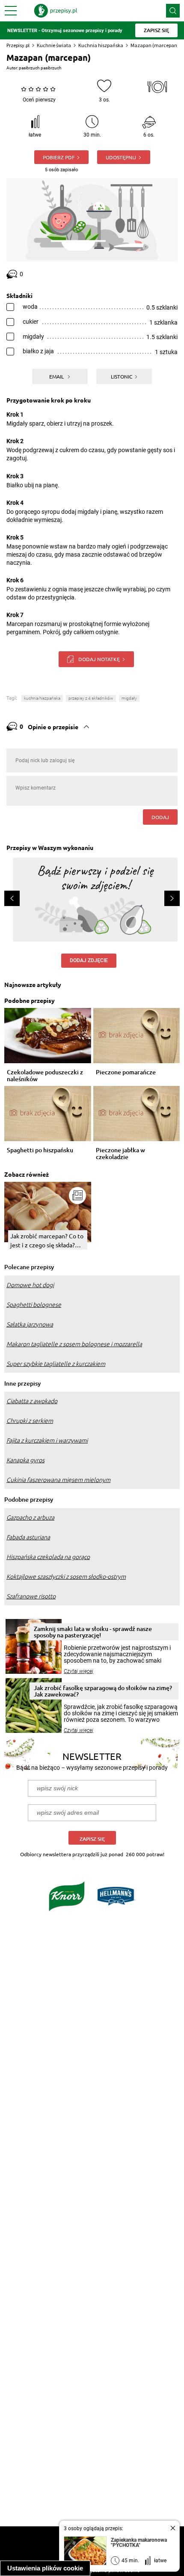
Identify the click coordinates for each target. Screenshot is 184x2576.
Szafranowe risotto (31, 1596)
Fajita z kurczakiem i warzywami (47, 1440)
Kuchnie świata (54, 45)
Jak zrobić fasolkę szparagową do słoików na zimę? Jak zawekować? (103, 1691)
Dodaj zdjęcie (89, 960)
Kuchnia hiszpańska (101, 45)
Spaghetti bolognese (34, 1305)
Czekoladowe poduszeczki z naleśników (45, 1076)
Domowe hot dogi (30, 1285)
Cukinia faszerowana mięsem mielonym (58, 1480)
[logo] (56, 11)
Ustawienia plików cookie (45, 2568)
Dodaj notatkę (99, 659)
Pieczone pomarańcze (126, 1072)
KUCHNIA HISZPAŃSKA (42, 698)
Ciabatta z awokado (32, 1401)
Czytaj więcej (79, 1671)
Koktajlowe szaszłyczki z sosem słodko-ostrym (66, 1577)
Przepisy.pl (18, 45)
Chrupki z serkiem (30, 1421)
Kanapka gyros (25, 1460)
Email (57, 376)
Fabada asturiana (28, 1537)
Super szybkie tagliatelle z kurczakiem (56, 1364)
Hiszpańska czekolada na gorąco (48, 1557)
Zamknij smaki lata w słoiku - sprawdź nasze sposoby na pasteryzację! (93, 1632)
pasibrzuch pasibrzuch (40, 68)
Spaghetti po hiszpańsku (40, 1150)
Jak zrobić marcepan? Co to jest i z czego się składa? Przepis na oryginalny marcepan (47, 1241)
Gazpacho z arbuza (30, 1518)
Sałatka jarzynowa (30, 1324)
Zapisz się (92, 1839)
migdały (129, 698)
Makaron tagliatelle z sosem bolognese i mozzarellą (74, 1344)
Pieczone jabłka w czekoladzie (120, 1154)
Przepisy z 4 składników (91, 698)
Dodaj (160, 817)
